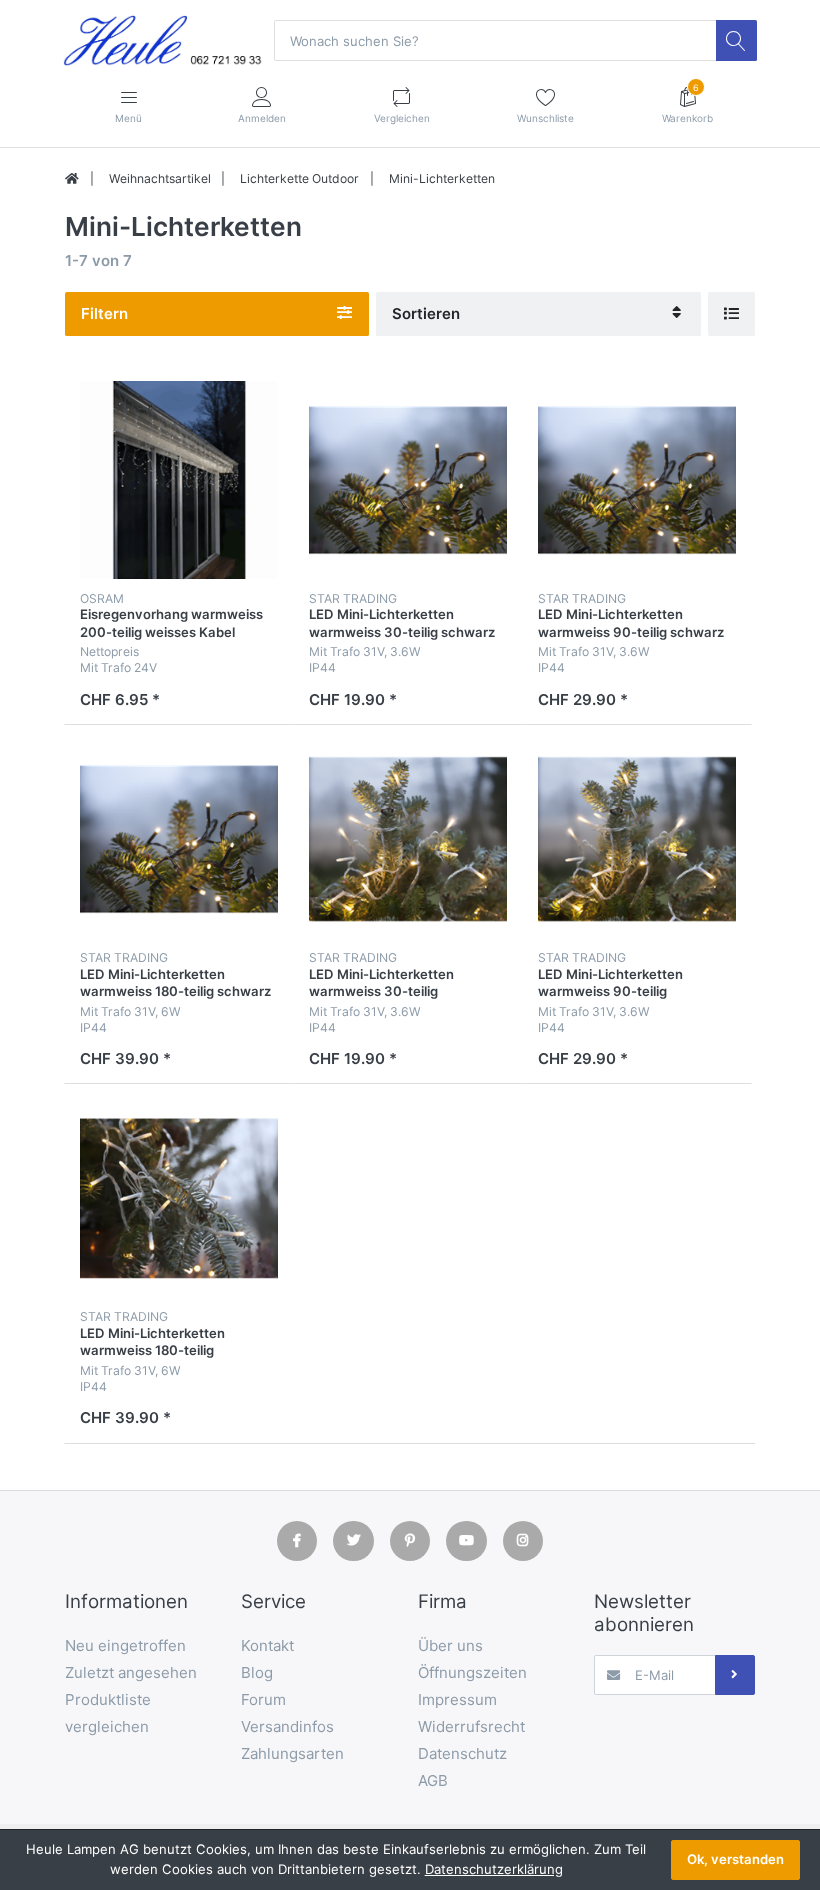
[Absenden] (735, 1675)
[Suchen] (736, 40)
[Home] (72, 179)
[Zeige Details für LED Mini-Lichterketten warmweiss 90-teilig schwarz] (637, 480)
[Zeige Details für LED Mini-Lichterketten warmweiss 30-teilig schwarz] (408, 480)
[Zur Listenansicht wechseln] (731, 313)
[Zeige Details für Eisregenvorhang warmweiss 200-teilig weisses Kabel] (179, 480)
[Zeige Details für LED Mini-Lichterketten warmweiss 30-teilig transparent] (408, 839)
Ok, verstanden (735, 1859)
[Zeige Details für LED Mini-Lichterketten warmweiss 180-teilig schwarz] (179, 839)
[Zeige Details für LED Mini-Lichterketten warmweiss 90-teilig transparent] (637, 839)
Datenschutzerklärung (494, 1869)
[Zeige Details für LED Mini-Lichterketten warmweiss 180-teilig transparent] (179, 1198)
